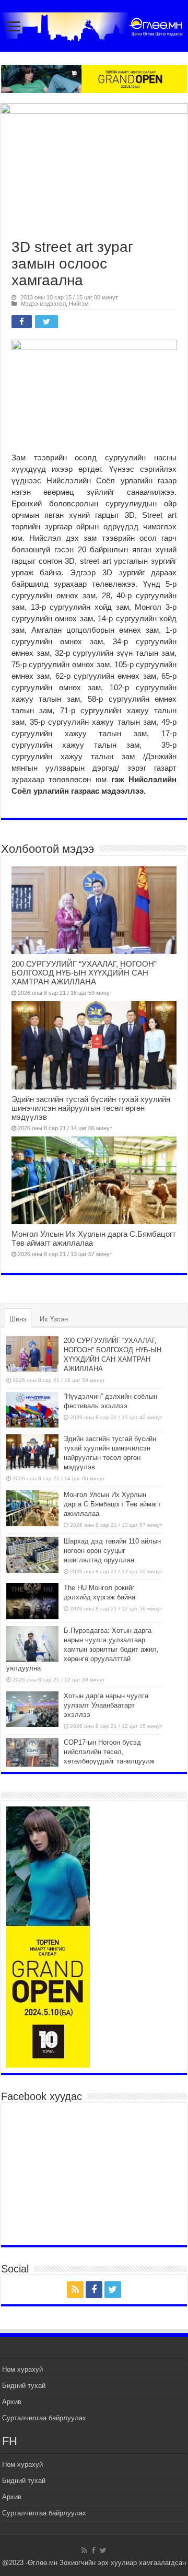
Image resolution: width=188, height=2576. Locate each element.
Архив (12, 2402)
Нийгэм (79, 304)
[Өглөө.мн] (94, 25)
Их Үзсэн (54, 1319)
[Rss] (75, 2290)
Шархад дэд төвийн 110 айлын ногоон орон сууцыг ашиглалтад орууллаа (112, 1551)
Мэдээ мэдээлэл (43, 304)
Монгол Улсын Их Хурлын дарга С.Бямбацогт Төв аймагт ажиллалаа (112, 1504)
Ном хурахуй (22, 2369)
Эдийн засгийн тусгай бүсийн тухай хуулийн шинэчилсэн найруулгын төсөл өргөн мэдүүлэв (91, 1108)
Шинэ (18, 1319)
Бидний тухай (24, 2386)
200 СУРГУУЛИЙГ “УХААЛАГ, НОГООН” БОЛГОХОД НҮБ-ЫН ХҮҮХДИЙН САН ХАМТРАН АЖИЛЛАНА (84, 973)
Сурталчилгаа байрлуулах (44, 2418)
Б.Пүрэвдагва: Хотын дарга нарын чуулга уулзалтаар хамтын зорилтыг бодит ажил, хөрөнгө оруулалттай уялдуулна (83, 1649)
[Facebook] (94, 2290)
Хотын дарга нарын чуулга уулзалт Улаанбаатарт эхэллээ (106, 1705)
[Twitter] (113, 2290)
